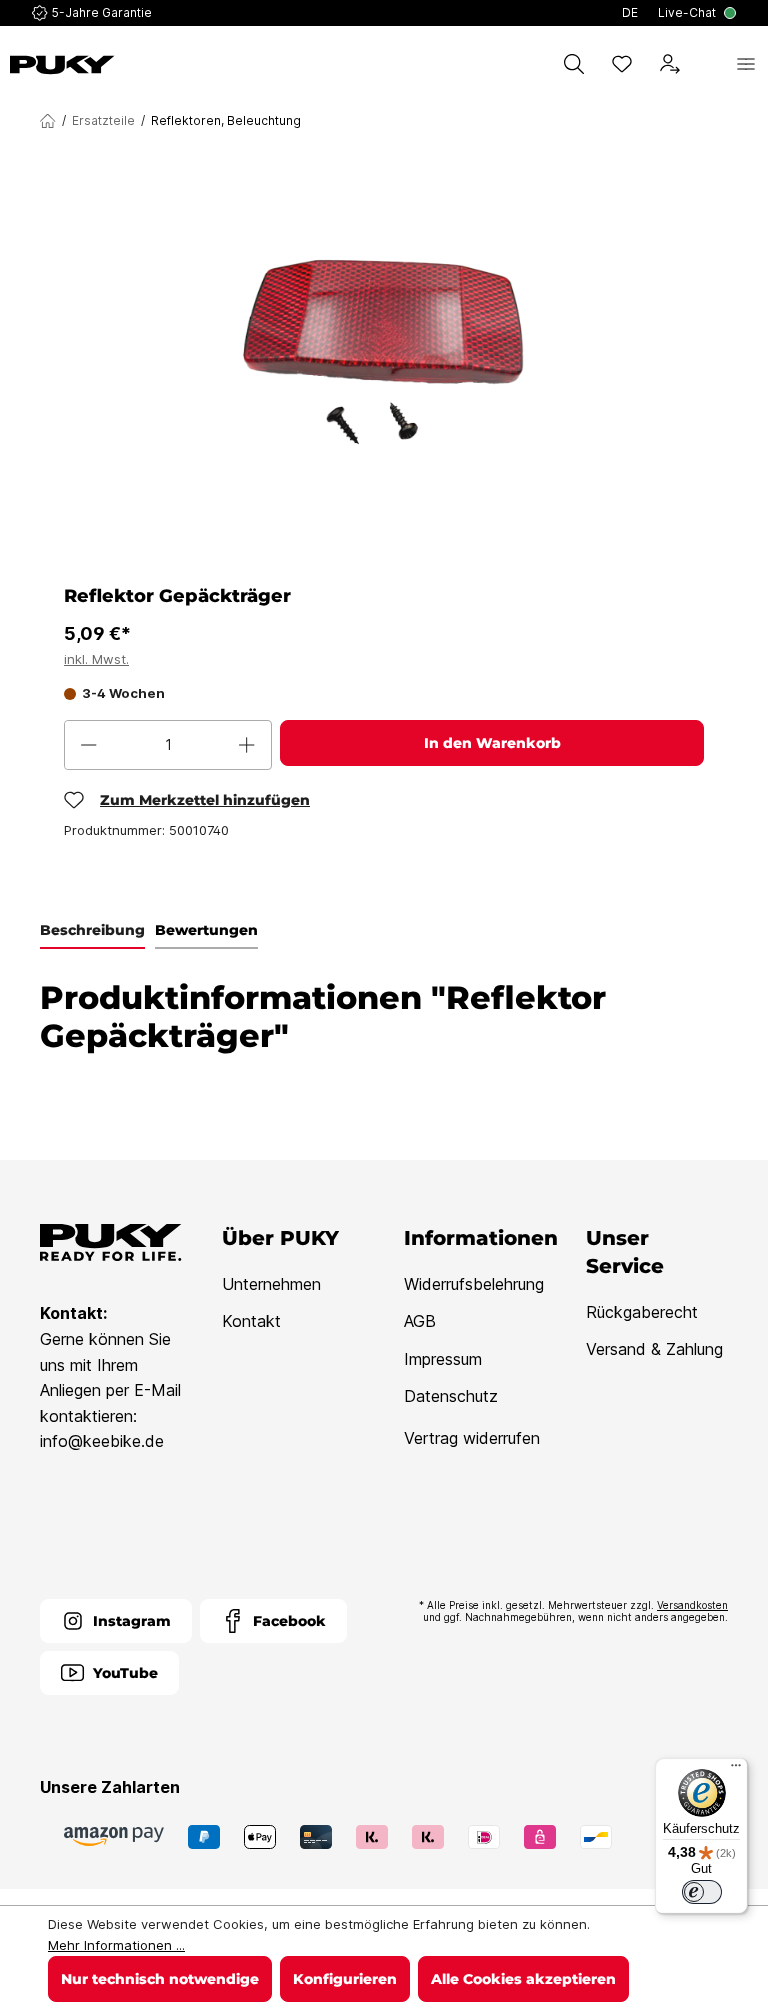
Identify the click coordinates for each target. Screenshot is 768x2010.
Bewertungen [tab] (206, 930)
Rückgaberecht (642, 1312)
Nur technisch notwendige (160, 1979)
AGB (420, 1321)
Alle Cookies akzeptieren (523, 1979)
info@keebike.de (102, 1441)
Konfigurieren (345, 1979)
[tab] (92, 931)
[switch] (702, 1892)
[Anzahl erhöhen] (247, 745)
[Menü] (746, 64)
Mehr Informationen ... (116, 1945)
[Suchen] (574, 64)
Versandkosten (692, 1605)
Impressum (443, 1359)
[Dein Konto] (670, 64)
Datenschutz (451, 1396)
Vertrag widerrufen (472, 1438)
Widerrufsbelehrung (474, 1284)
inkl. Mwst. (96, 659)
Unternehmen (271, 1284)
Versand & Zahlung (654, 1349)
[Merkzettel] (622, 64)
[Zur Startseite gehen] (62, 65)
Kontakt (251, 1321)
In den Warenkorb (492, 743)
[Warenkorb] (708, 64)
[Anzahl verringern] (89, 745)
